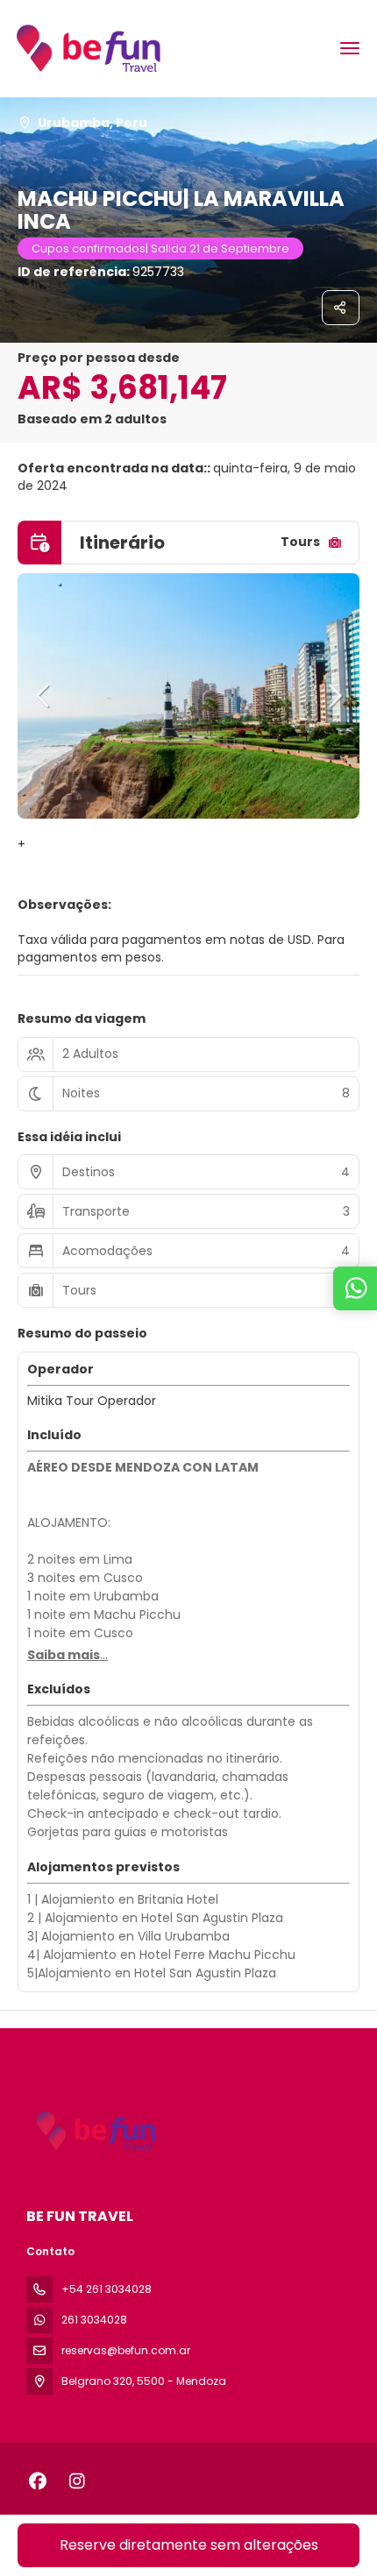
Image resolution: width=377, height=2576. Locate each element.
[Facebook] (37, 2481)
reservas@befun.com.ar (126, 2350)
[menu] (350, 48)
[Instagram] (77, 2481)
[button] (44, 696)
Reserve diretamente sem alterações (189, 2545)
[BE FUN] (94, 2131)
